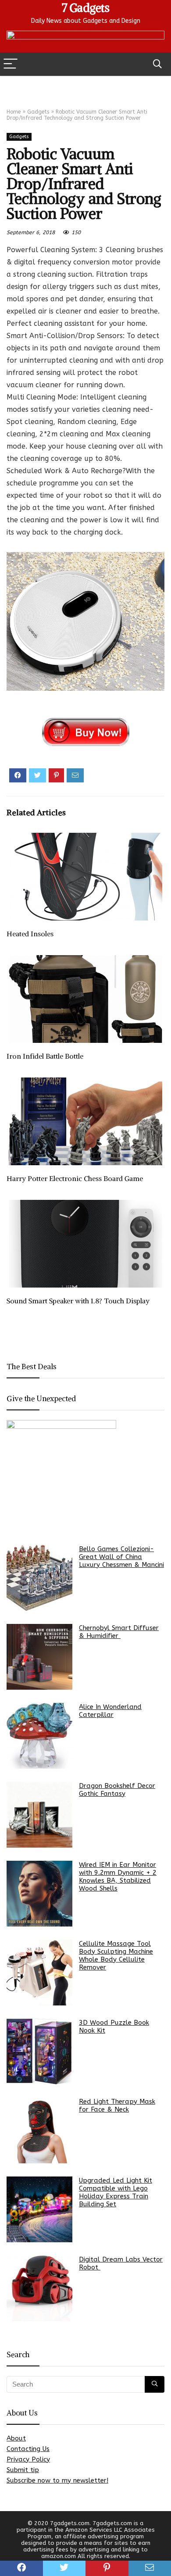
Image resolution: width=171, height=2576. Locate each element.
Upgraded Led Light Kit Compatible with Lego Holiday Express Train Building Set (116, 2192)
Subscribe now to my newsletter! (57, 2480)
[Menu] (11, 64)
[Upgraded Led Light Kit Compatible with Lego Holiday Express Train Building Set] (39, 2209)
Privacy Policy (28, 2459)
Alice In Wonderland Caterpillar (110, 1711)
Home (14, 112)
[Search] (157, 64)
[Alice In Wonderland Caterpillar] (39, 1736)
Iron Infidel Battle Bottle (45, 1056)
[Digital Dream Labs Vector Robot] (39, 2288)
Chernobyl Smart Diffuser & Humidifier (119, 1632)
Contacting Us (28, 2449)
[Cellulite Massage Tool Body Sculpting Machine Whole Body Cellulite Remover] (39, 1973)
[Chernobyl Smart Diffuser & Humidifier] (39, 1657)
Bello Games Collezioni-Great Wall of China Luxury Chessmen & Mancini (121, 1557)
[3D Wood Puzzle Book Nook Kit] (39, 2052)
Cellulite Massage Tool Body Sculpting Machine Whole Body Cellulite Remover (116, 1955)
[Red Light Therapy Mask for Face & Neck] (39, 2130)
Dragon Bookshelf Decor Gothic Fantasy (117, 1790)
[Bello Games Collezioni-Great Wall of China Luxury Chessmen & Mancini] (39, 1578)
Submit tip (23, 2470)
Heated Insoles (30, 934)
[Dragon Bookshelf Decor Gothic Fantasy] (39, 1815)
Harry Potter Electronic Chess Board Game (75, 1178)
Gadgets (38, 112)
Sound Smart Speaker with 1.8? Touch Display (78, 1301)
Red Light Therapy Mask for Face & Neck (117, 2105)
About (16, 2438)
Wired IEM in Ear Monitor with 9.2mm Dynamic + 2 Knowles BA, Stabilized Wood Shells (118, 1877)
